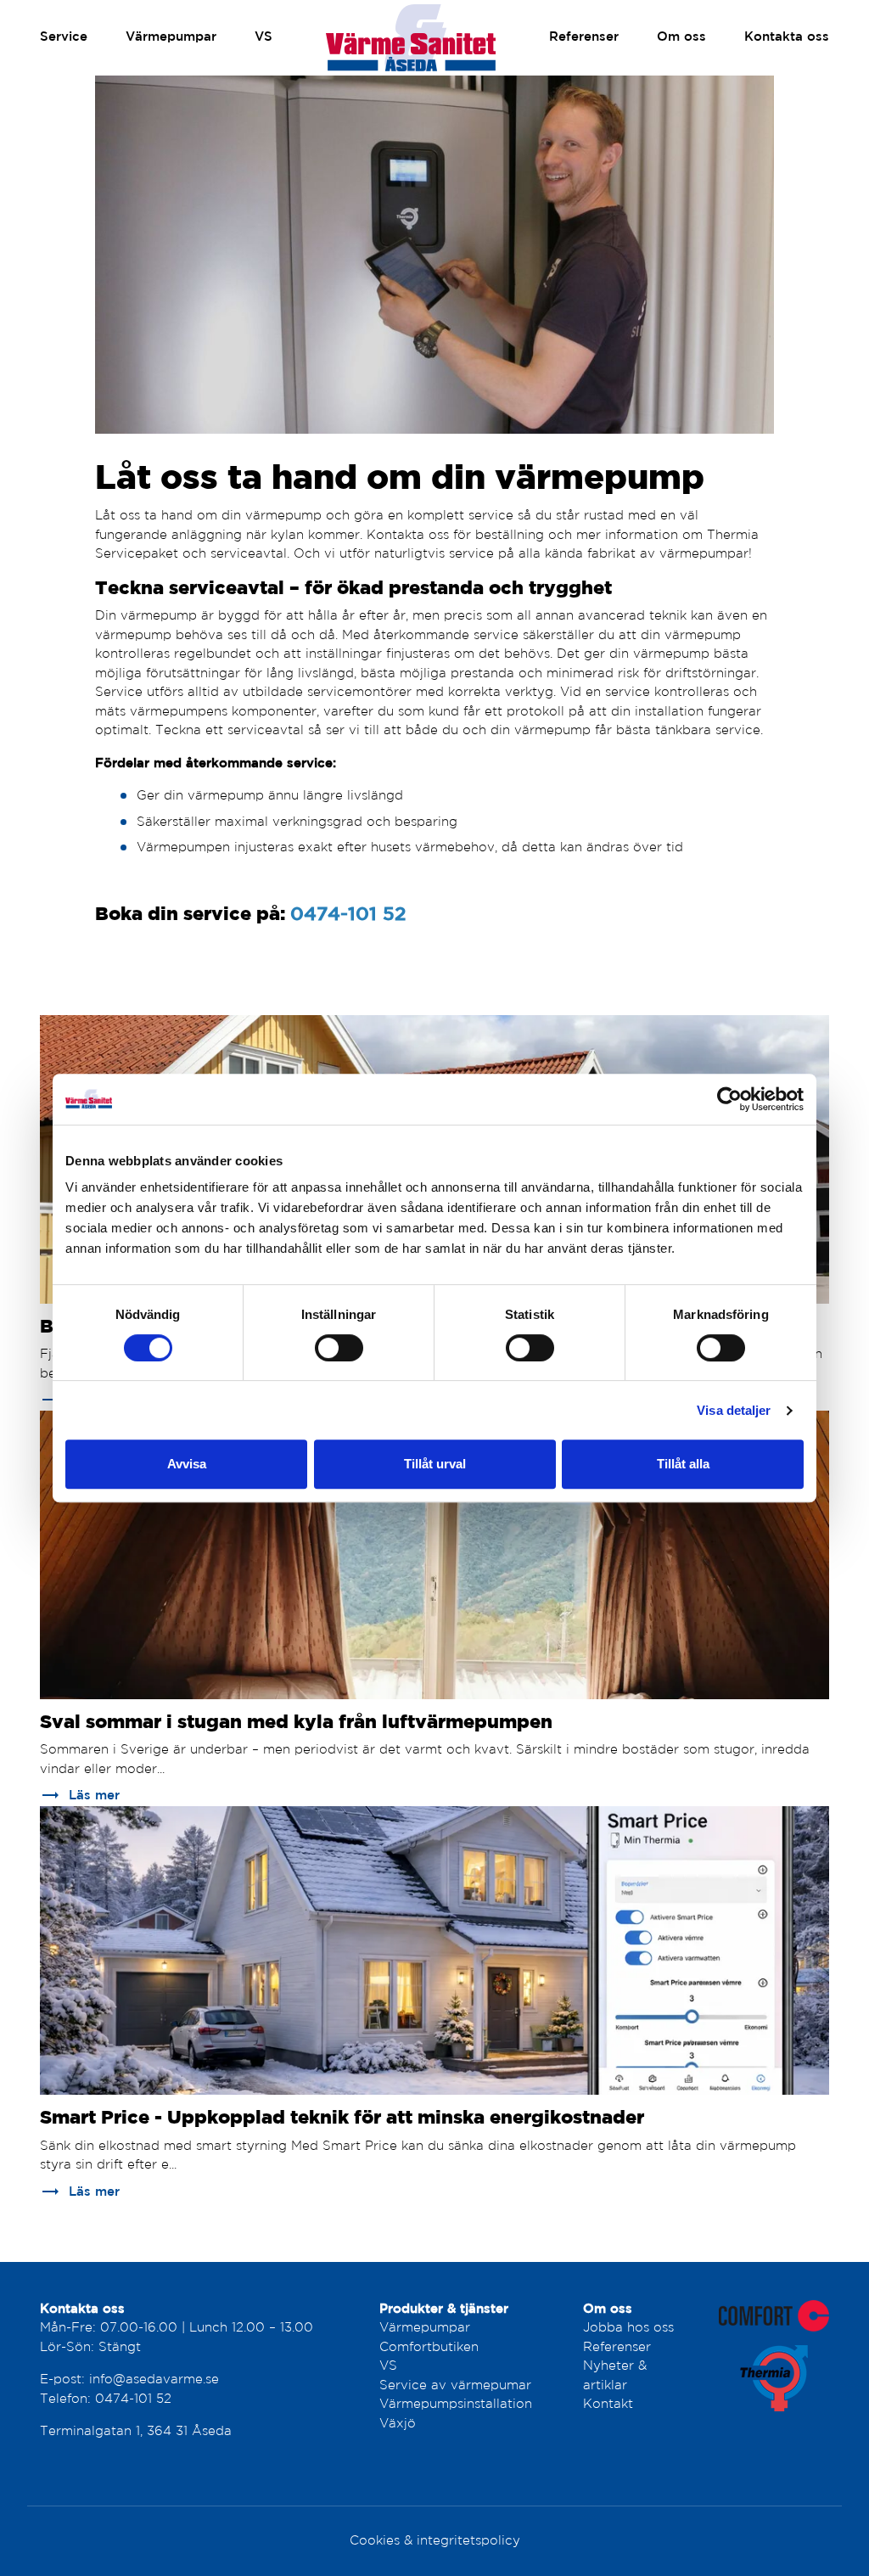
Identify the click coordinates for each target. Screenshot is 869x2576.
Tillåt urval (435, 1464)
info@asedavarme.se (154, 2380)
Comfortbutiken (429, 2347)
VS (264, 37)
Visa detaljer (734, 1410)
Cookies (375, 2541)
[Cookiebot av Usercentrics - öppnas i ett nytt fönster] (729, 1099)
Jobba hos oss (628, 2328)
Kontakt (608, 2404)
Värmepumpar (171, 37)
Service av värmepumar (455, 2385)
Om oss (681, 37)
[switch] (339, 1348)
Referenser (584, 37)
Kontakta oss (787, 37)
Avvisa (187, 1464)
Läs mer (80, 1796)
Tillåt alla (683, 1464)
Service (64, 37)
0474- (115, 2399)
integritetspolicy (468, 2541)
